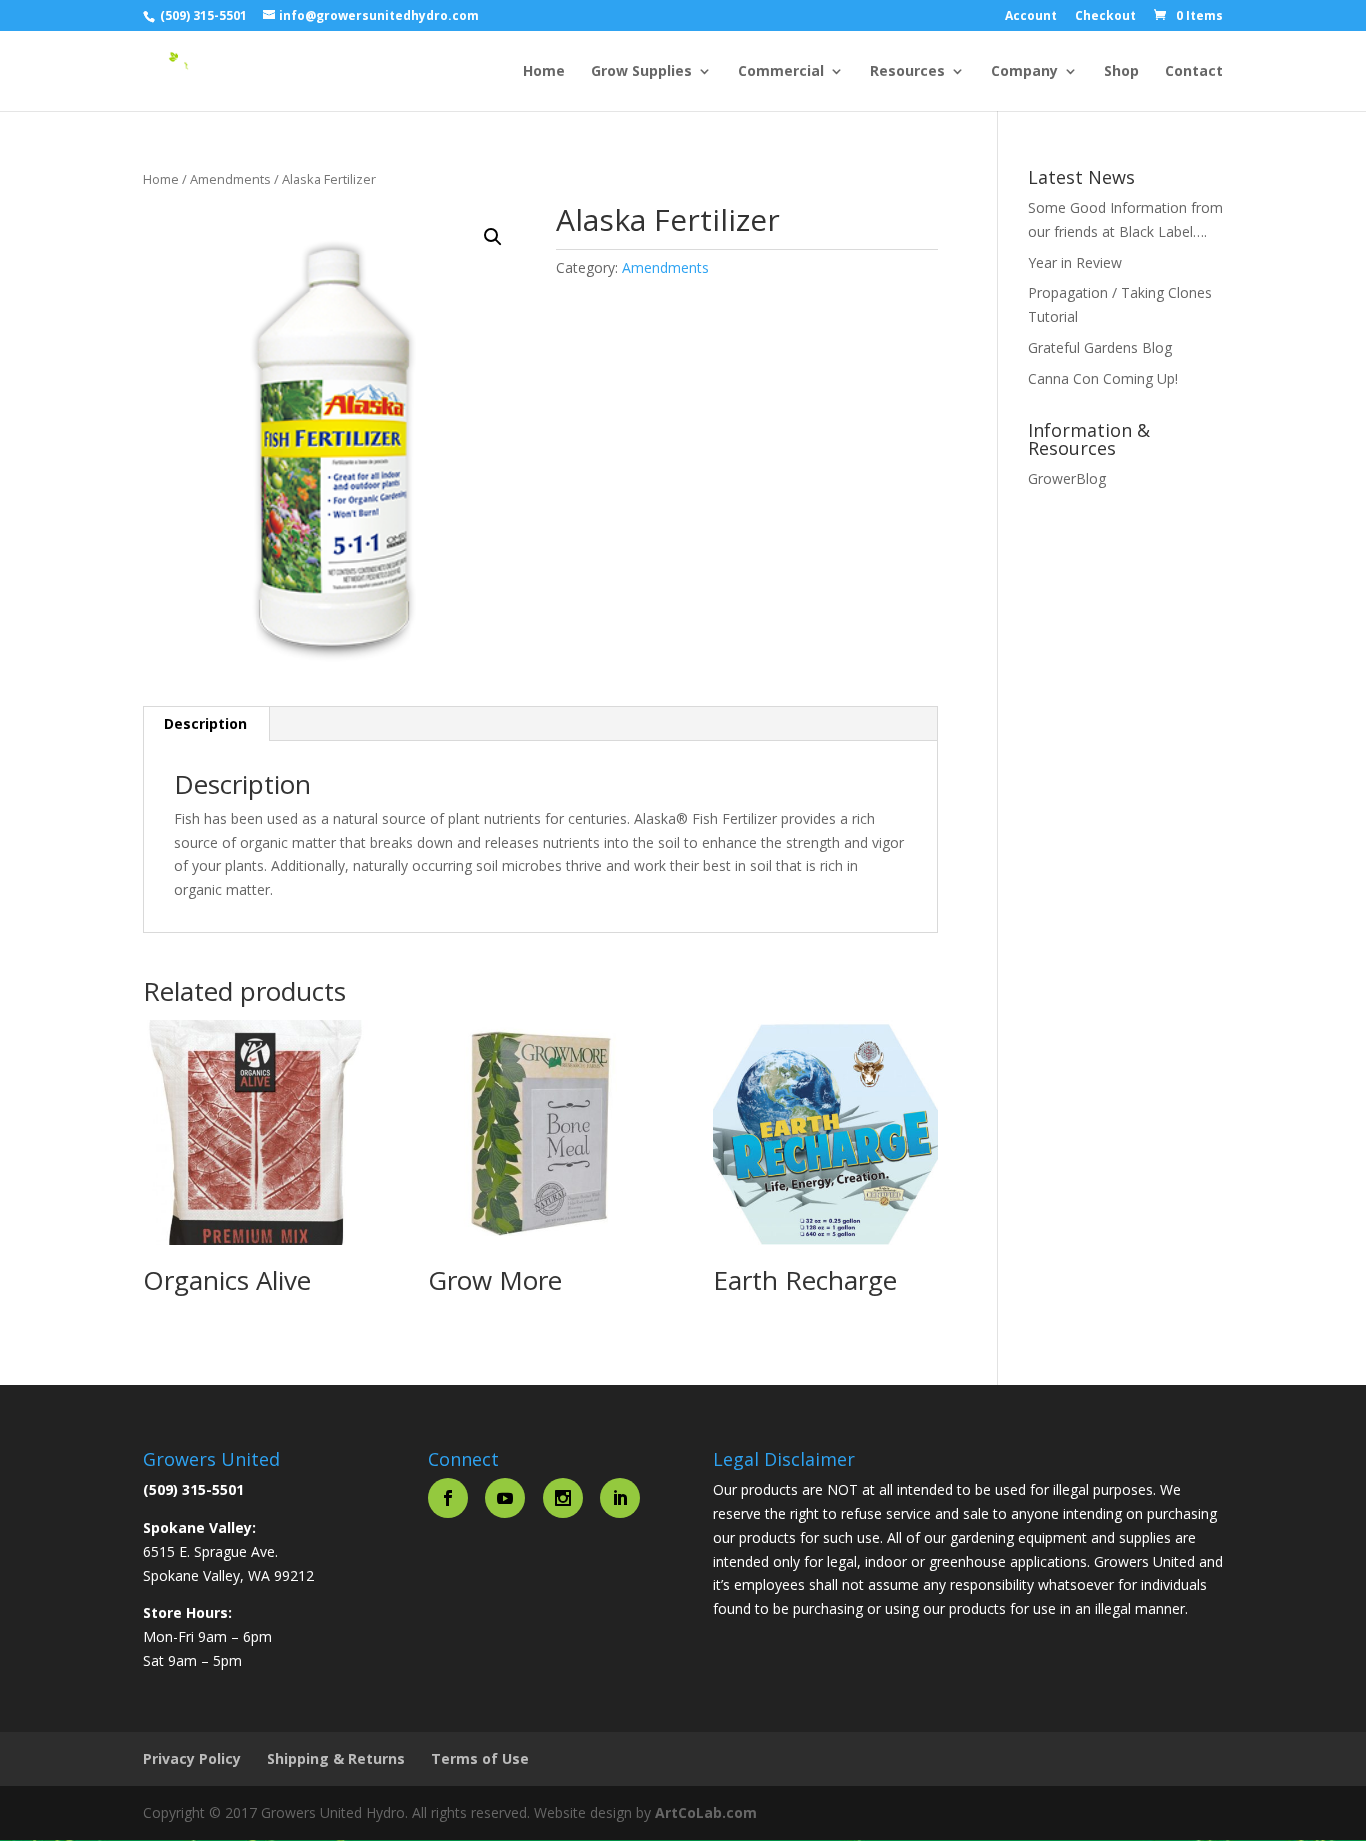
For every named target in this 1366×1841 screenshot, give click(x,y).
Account (1031, 17)
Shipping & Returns (336, 1758)
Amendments (230, 179)
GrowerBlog (1067, 478)
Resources (907, 72)
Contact (1194, 72)
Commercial (781, 72)
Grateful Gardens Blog (1100, 347)
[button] (493, 237)
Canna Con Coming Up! (1103, 378)
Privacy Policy (192, 1758)
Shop (1121, 72)
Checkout (1105, 17)
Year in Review (1075, 262)
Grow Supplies (641, 72)
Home (544, 72)
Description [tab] (205, 723)
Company (1024, 72)
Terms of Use (480, 1758)
